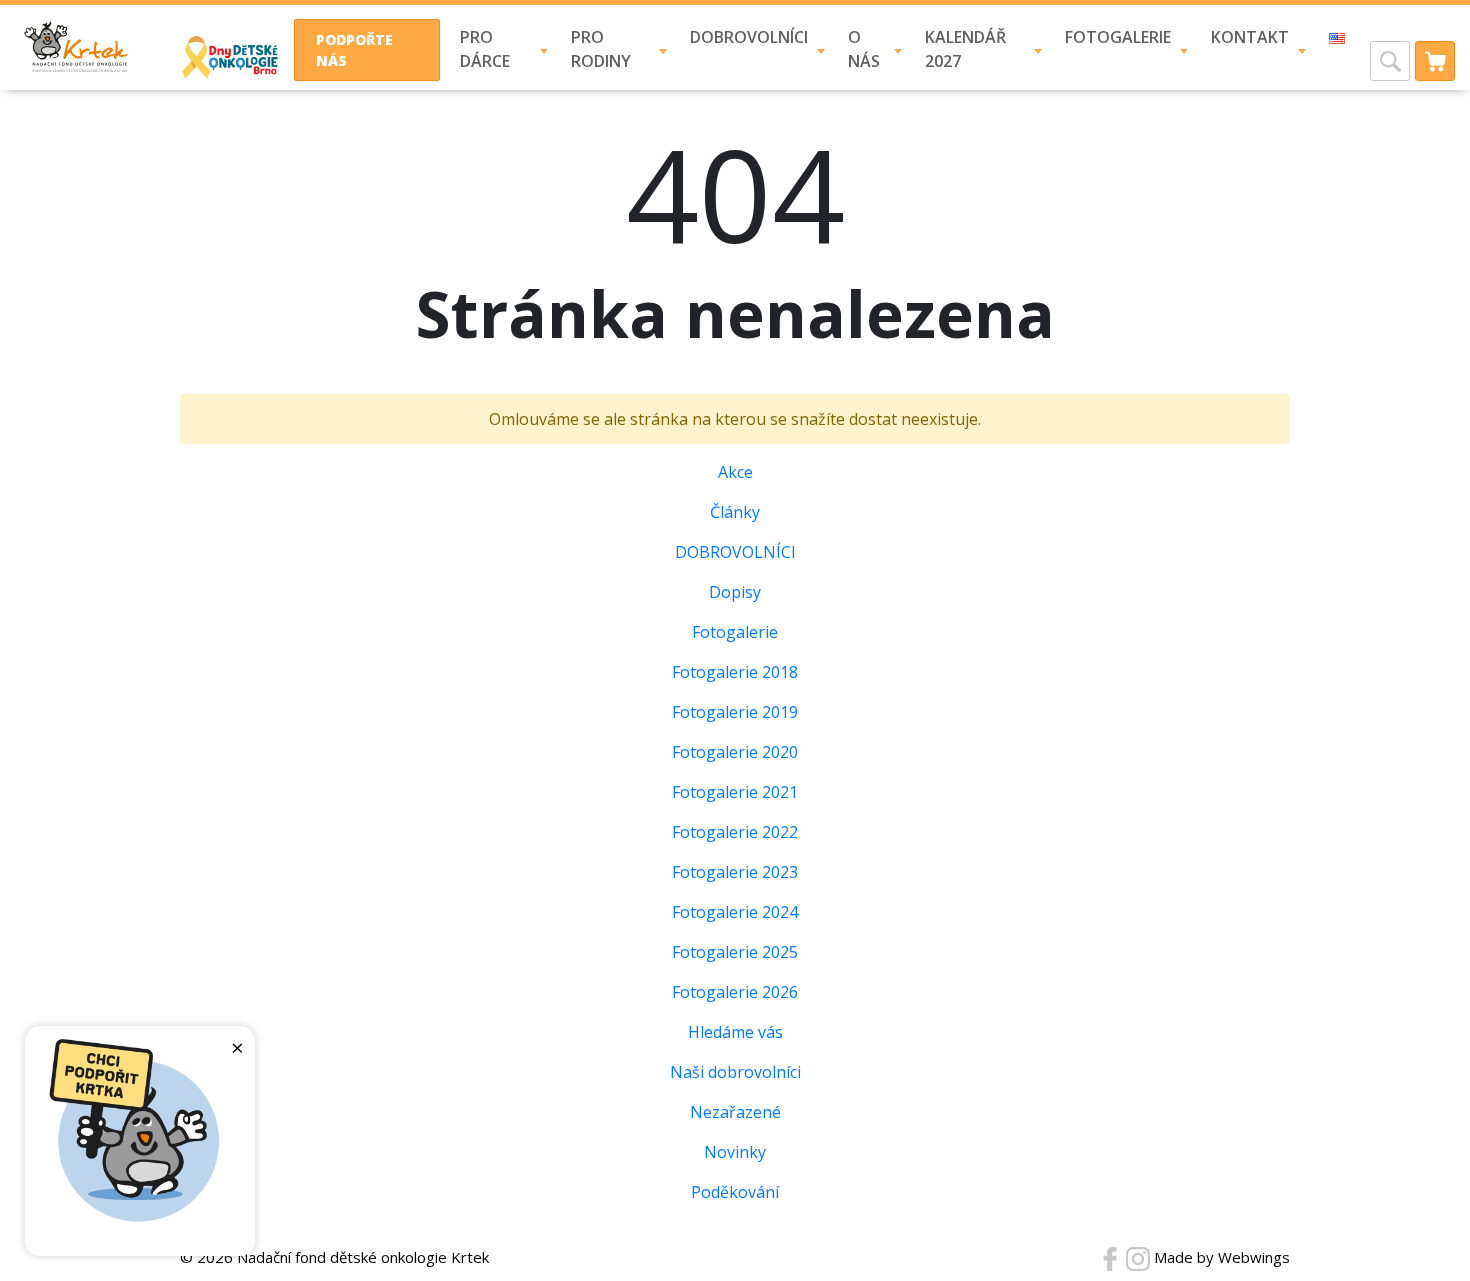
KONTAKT (1250, 37)
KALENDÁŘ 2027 (965, 49)
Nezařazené (735, 1112)
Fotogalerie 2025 (735, 952)
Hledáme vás (735, 1032)
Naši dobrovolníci (735, 1072)
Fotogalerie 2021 (735, 792)
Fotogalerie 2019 (735, 712)
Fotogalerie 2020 (735, 752)
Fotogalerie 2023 (735, 872)
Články (735, 512)
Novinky (735, 1152)
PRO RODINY (601, 49)
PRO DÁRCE (485, 49)
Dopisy (735, 592)
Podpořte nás (354, 50)
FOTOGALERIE (1118, 37)
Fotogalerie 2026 (735, 992)
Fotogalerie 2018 (735, 672)
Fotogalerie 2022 (735, 832)
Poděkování (735, 1192)
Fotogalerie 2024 (735, 912)
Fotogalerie (735, 632)
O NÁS (864, 49)
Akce (735, 472)
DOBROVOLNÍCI (749, 37)
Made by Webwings (1222, 1257)
